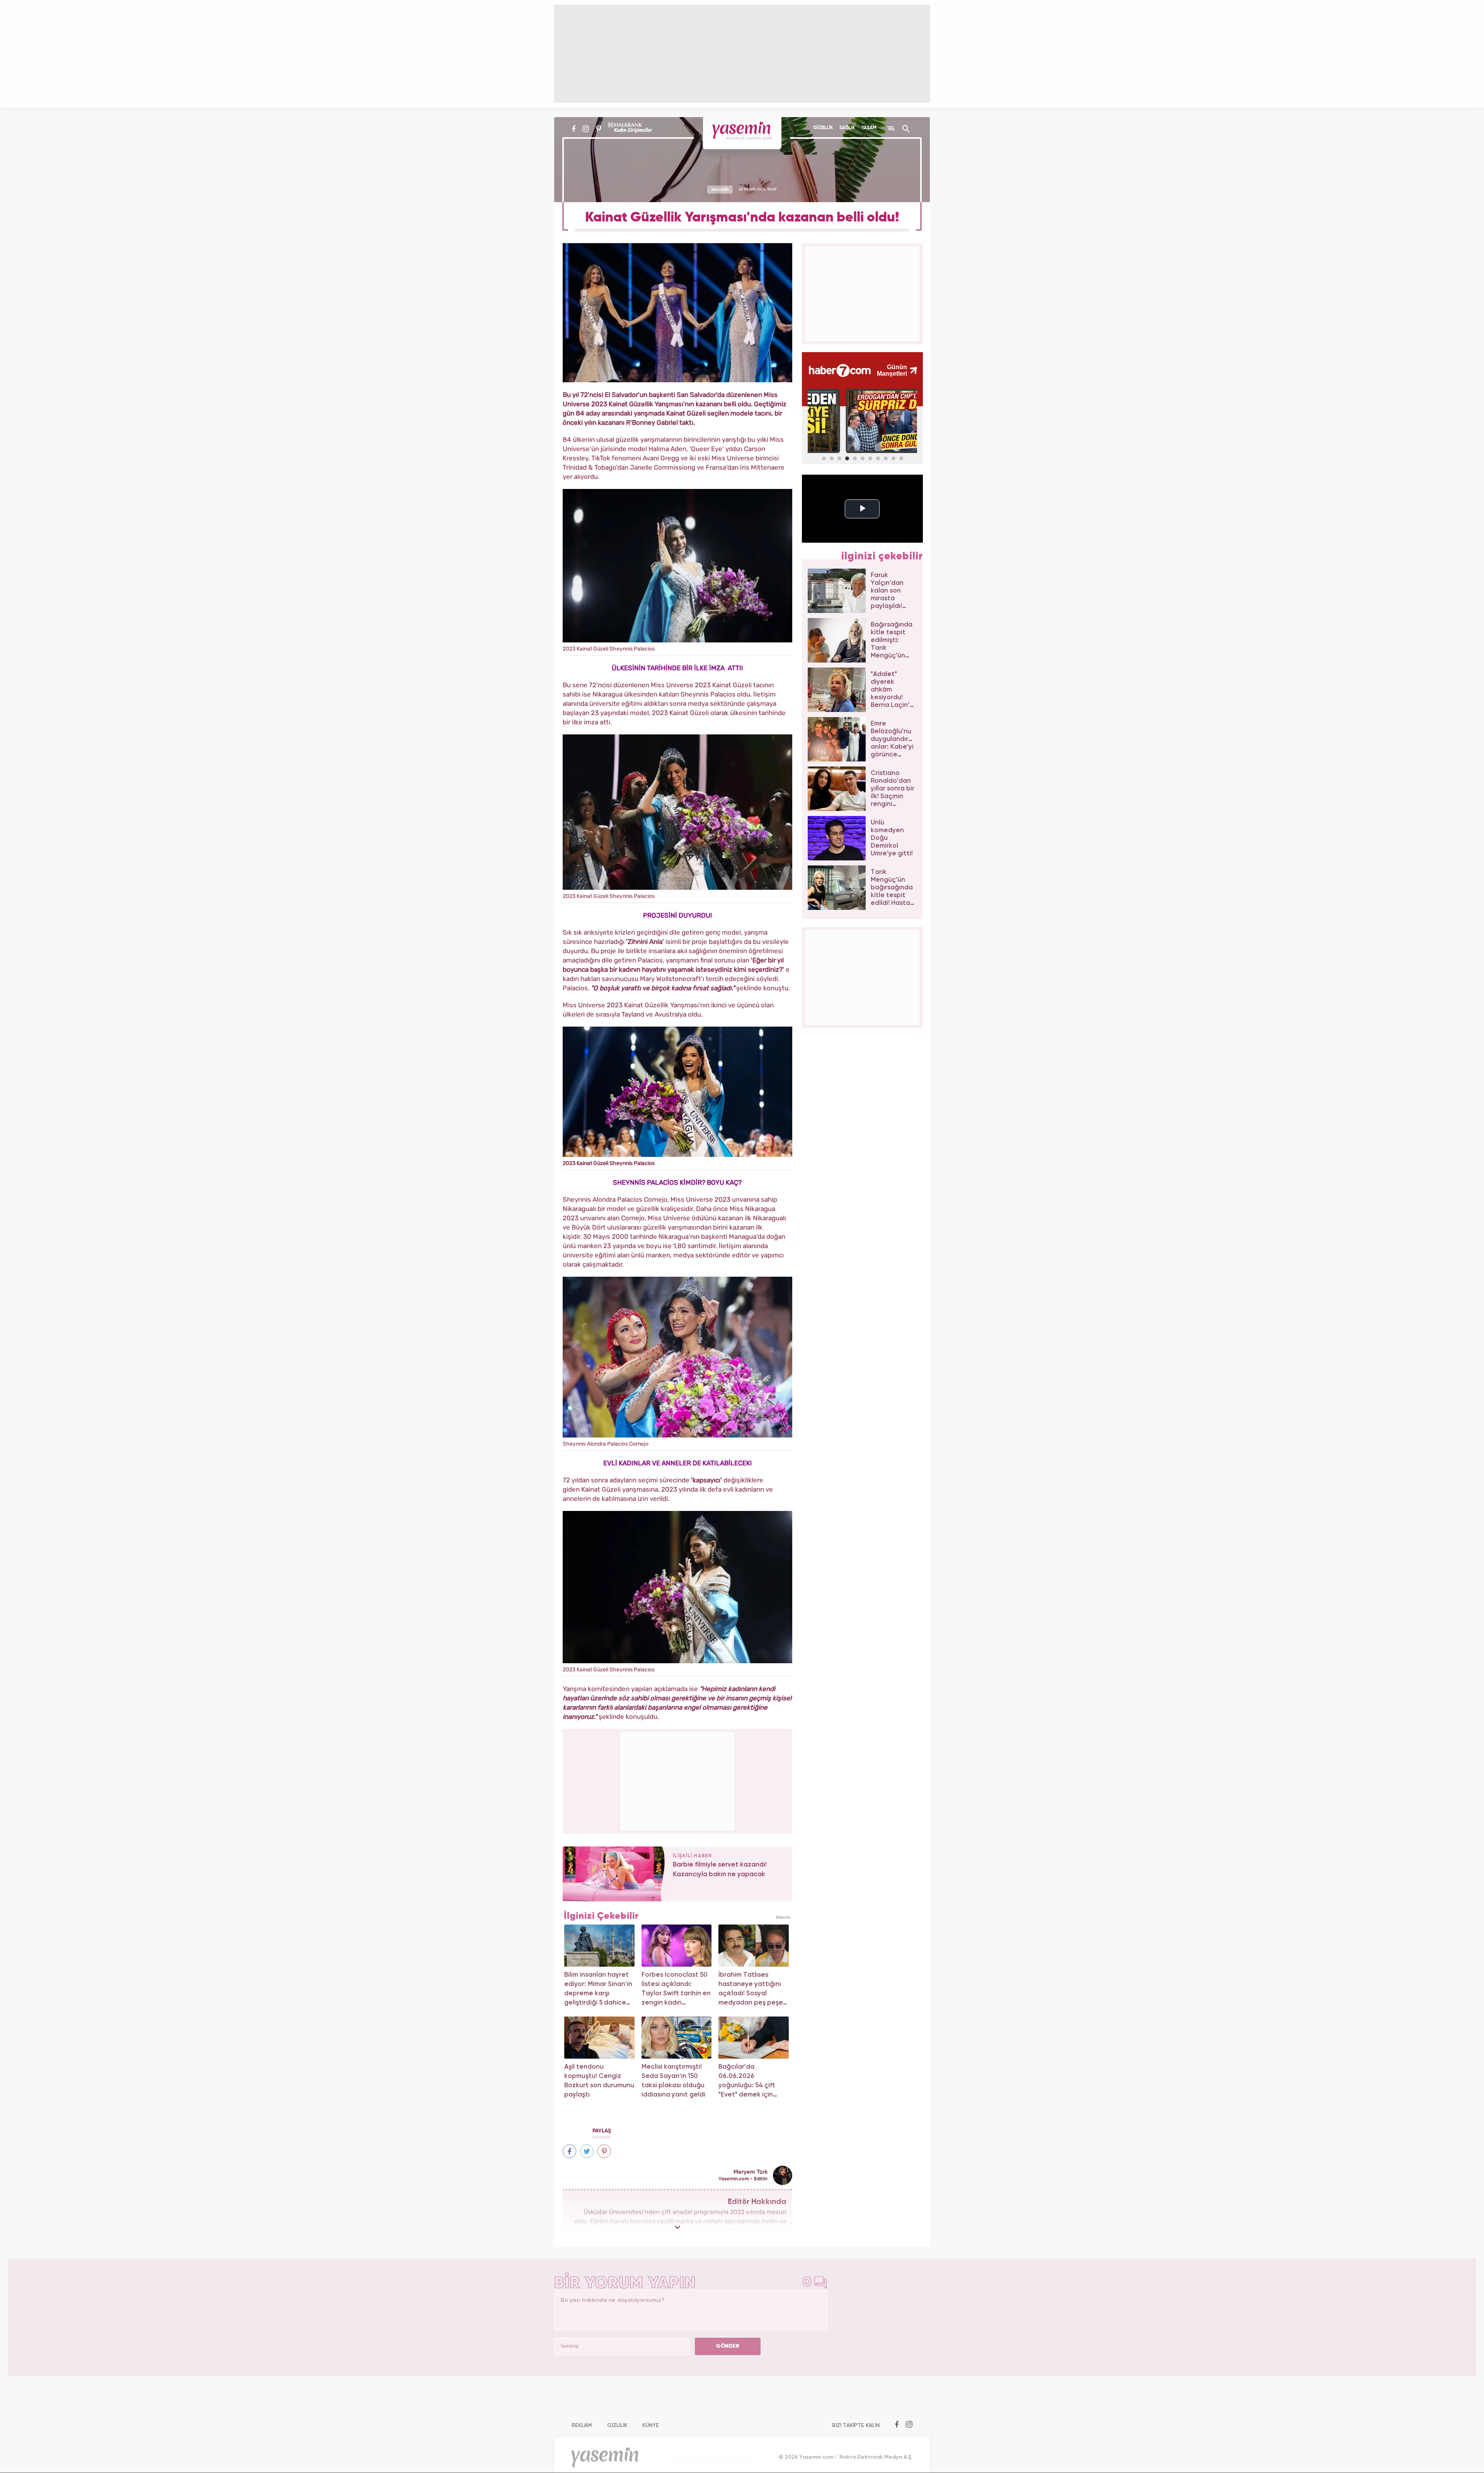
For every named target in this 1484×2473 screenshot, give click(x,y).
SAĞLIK (847, 128)
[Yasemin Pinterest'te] (598, 129)
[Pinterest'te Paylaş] (604, 2151)
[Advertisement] (678, 1780)
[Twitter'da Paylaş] (587, 2151)
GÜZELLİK (823, 128)
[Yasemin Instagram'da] (586, 129)
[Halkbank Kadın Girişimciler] (629, 129)
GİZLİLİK (617, 2425)
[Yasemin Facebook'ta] (574, 129)
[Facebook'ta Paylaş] (569, 2151)
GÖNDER (728, 2346)
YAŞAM (869, 128)
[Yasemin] (742, 133)
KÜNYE (651, 2425)
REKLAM (582, 2425)
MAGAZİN (720, 189)
